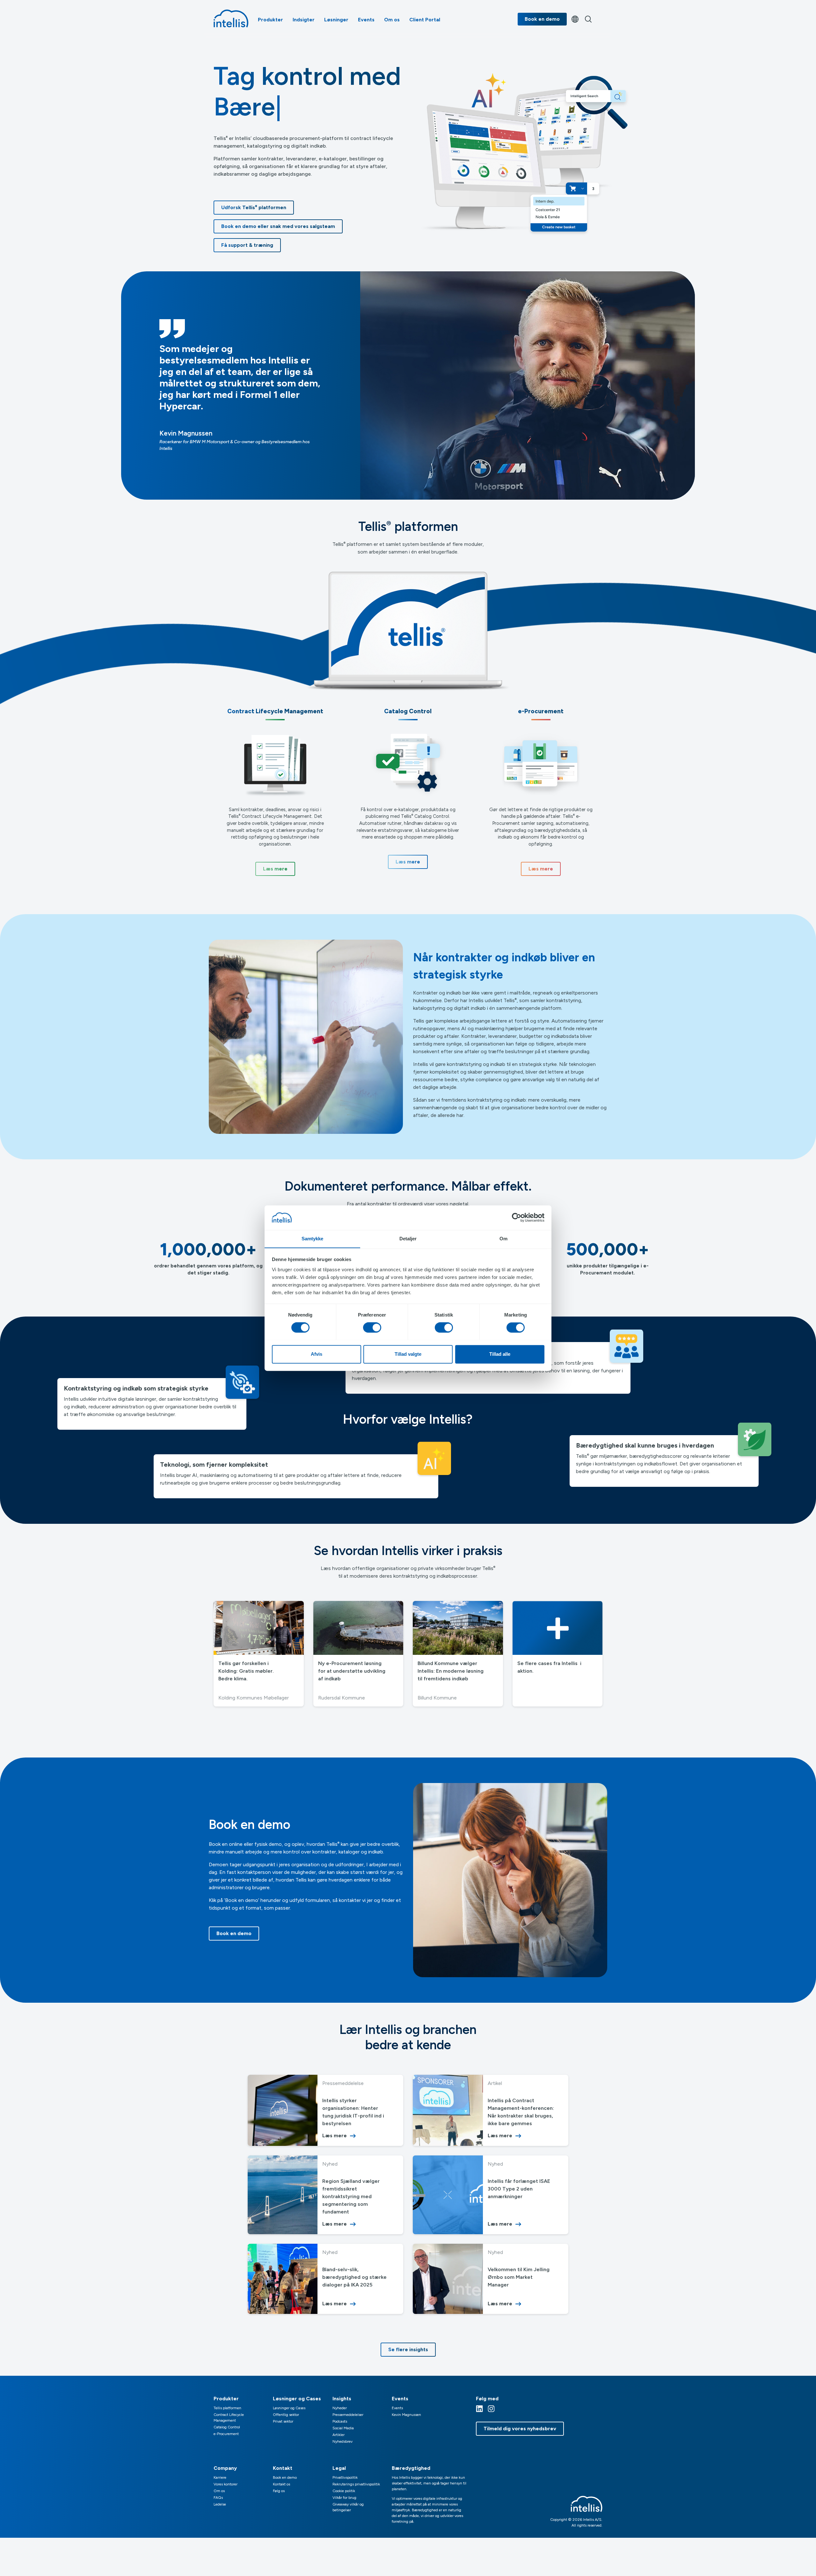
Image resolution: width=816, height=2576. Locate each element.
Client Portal (425, 20)
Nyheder (340, 2408)
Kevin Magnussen (406, 2415)
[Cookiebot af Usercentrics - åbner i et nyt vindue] (517, 1217)
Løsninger (336, 20)
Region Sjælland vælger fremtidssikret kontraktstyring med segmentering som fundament (351, 2196)
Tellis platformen (227, 2408)
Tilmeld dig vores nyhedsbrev (520, 2429)
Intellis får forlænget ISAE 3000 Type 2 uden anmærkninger (519, 2189)
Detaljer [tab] (408, 1239)
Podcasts (340, 2421)
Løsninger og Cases (289, 2408)
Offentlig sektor (286, 2415)
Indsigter (304, 20)
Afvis (317, 1354)
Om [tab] (503, 1239)
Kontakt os (281, 2484)
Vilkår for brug (344, 2498)
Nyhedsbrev (342, 2441)
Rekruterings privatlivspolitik (356, 2484)
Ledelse (220, 2504)
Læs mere (335, 2136)
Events (366, 20)
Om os (392, 20)
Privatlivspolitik (345, 2477)
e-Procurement (226, 2434)
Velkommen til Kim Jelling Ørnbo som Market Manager (519, 2277)
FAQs (218, 2498)
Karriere (220, 2477)
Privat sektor (283, 2421)
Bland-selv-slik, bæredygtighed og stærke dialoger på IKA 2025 (354, 2277)
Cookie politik (344, 2491)
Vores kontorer (226, 2484)
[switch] (372, 1327)
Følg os (279, 2491)
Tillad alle (500, 1354)
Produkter (270, 20)
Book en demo (542, 19)
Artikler (339, 2435)
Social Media (343, 2428)
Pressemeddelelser (348, 2415)
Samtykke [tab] (313, 1239)
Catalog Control (227, 2427)
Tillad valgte (408, 1354)
